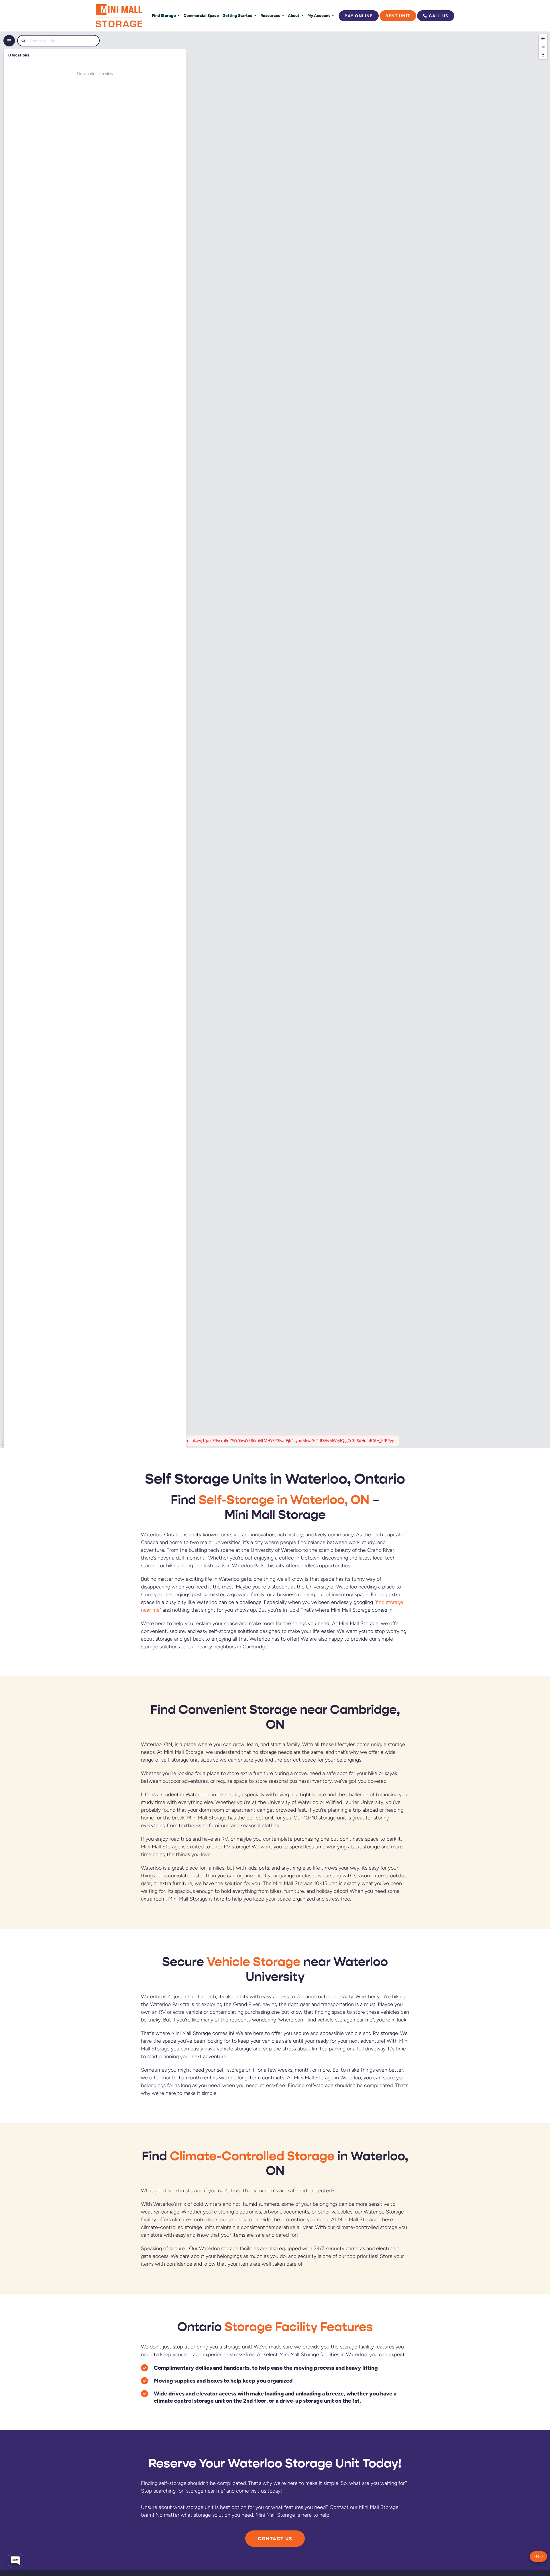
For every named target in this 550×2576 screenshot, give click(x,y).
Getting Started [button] (238, 15)
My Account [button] (319, 15)
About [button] (294, 15)
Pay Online (359, 16)
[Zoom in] (543, 39)
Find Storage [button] (164, 15)
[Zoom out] (543, 47)
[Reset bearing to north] (543, 55)
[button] (538, 2557)
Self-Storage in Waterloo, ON (284, 1500)
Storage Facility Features (299, 2327)
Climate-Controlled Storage (252, 2156)
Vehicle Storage (254, 1962)
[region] (275, 740)
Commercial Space (201, 15)
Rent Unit (398, 16)
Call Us (439, 16)
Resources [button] (271, 15)
